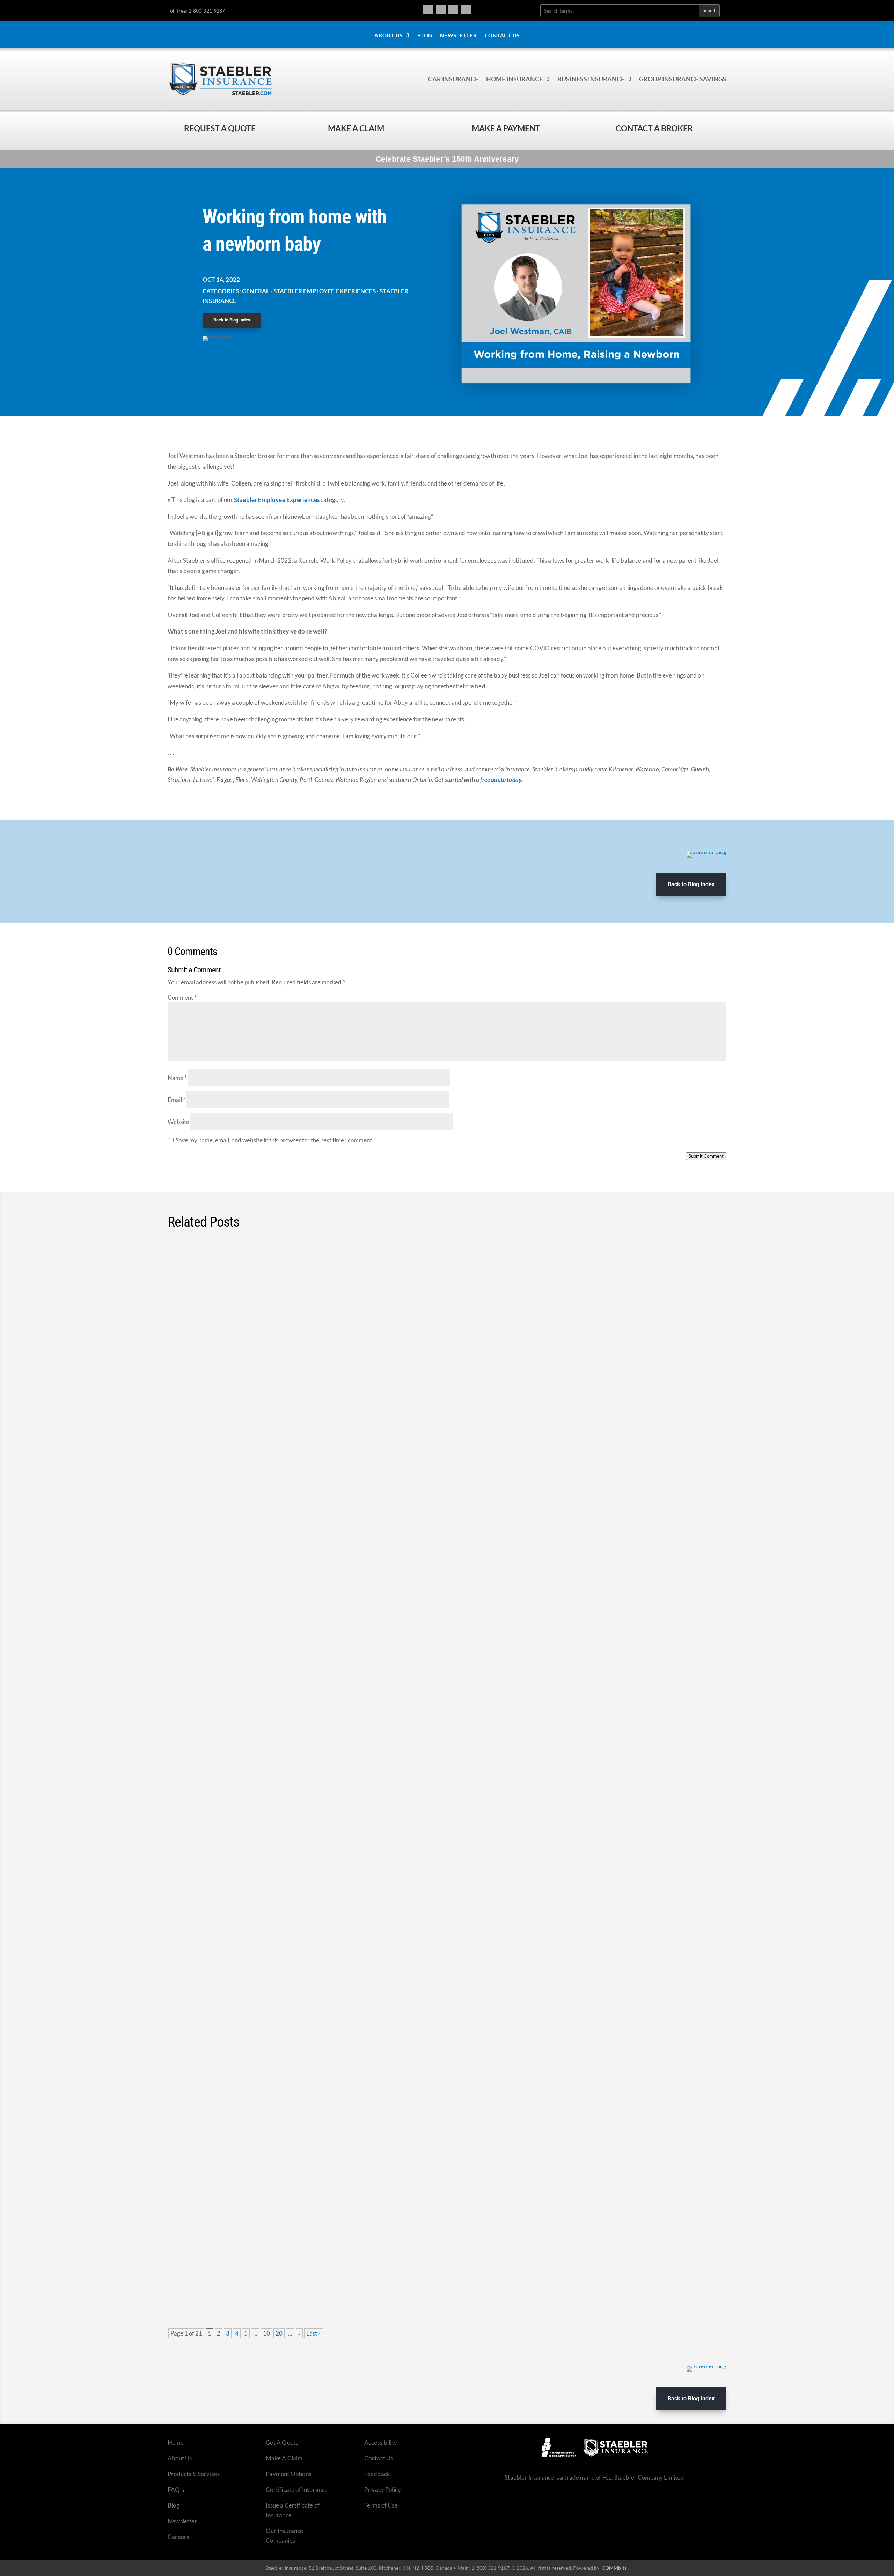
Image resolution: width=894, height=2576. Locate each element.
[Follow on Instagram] (441, 9)
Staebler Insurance (318, 1503)
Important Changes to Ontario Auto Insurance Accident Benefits (286, 2030)
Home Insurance (514, 79)
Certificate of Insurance (297, 2490)
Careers (178, 2537)
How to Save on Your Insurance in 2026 (243, 2246)
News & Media (261, 1935)
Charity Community (234, 1503)
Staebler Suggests (277, 1287)
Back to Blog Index (232, 320)
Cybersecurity (227, 2152)
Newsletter (459, 36)
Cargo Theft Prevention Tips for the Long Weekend (263, 1598)
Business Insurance (591, 79)
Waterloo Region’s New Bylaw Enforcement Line (257, 1382)
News (267, 1395)
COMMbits (614, 2568)
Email (177, 1100)
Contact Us (502, 36)
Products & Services (194, 2474)
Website (178, 1122)
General (256, 291)
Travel (337, 1611)
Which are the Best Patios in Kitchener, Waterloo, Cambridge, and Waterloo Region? (319, 1274)
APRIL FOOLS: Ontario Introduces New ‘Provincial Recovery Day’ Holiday (300, 1922)
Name (177, 1078)
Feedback (377, 2474)
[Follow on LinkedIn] (466, 9)
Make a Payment (506, 128)
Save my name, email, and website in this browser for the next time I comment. (274, 1140)
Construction (271, 1827)
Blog (425, 36)
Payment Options (288, 2474)
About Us (389, 36)
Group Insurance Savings (683, 79)
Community (219, 1287)
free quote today (501, 780)
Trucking (358, 1611)
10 (266, 2333)
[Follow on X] (453, 9)
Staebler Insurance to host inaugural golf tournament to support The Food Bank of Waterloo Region (347, 1490)
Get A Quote (282, 2442)
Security (270, 1611)
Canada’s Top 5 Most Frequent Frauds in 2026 (254, 2138)
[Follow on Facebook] (428, 9)
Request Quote (7, 2529)
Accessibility (381, 2442)
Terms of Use (381, 2505)
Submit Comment (706, 1156)
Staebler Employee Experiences (325, 291)
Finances (256, 1719)
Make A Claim (284, 2458)
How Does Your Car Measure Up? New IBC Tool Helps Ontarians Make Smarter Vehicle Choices (340, 1706)
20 (279, 2333)
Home (176, 2442)
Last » (314, 2333)
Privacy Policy (383, 2490)
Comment (182, 997)
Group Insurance (265, 2259)
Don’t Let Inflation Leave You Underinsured (248, 1814)
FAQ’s (176, 2490)
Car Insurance (453, 79)
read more (704, 1323)
